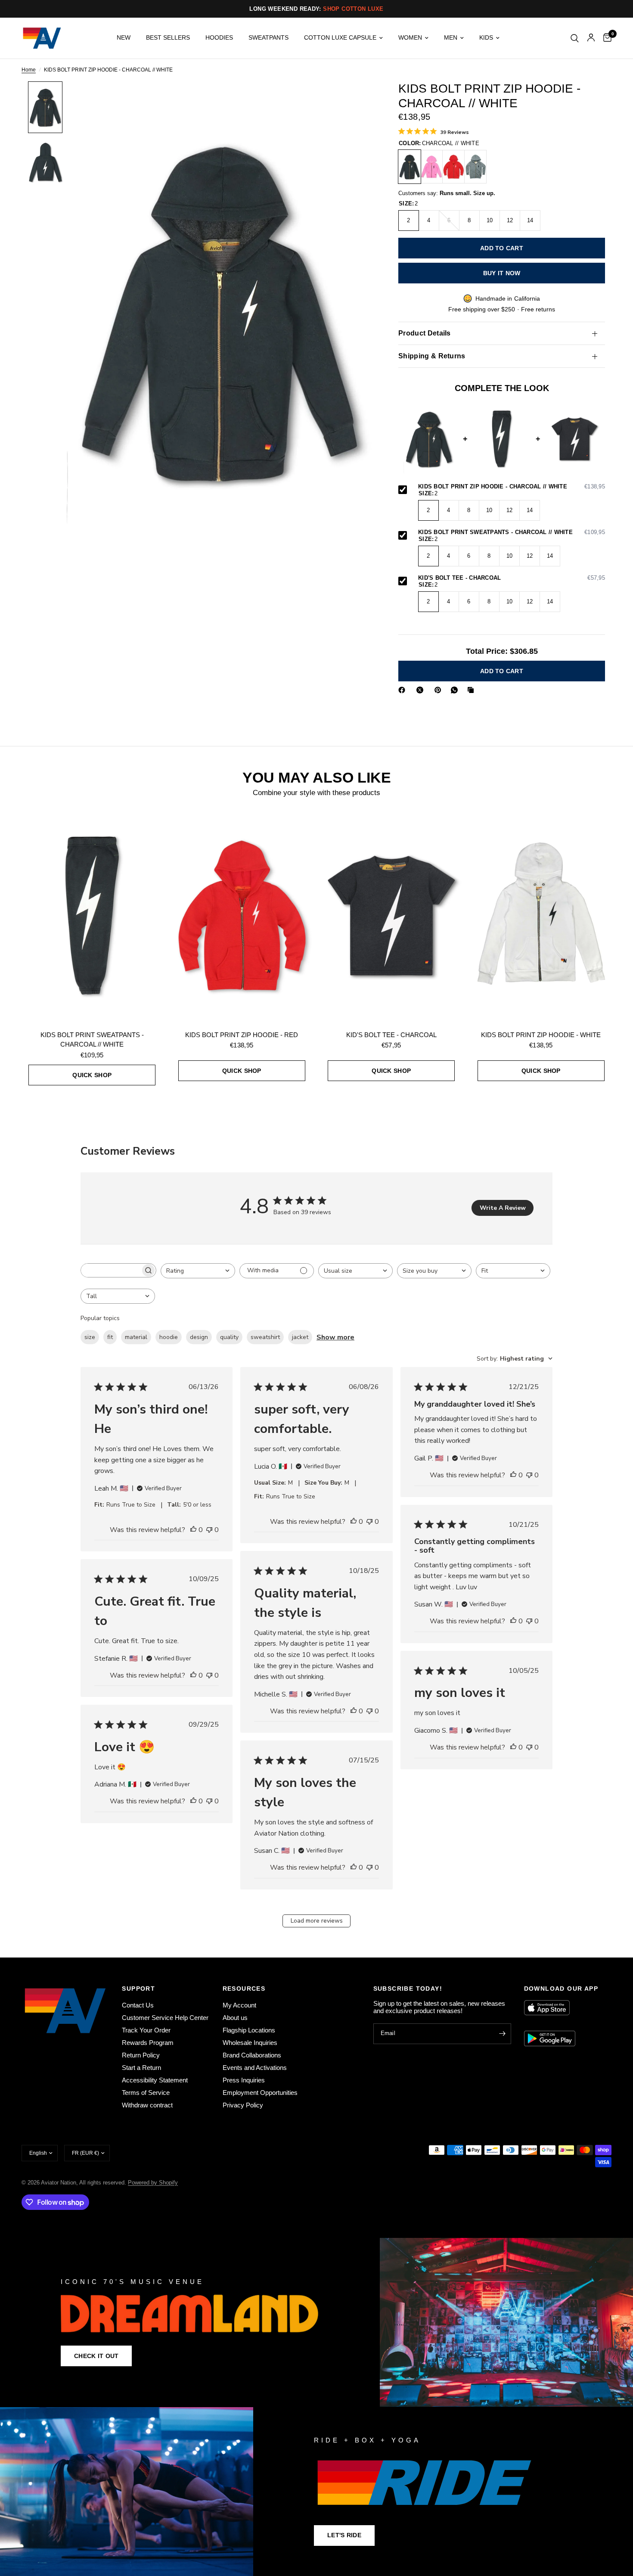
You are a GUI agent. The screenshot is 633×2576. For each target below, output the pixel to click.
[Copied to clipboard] (472, 690)
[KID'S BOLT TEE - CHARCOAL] (391, 915)
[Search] (575, 38)
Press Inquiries (244, 2080)
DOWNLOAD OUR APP (561, 1989)
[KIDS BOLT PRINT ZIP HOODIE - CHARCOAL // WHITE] (410, 167)
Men (451, 38)
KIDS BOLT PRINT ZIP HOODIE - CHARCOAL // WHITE (512, 487)
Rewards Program (148, 2043)
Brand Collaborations (252, 2055)
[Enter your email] (503, 2034)
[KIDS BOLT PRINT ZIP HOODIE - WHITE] (541, 915)
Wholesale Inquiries (250, 2043)
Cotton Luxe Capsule (340, 38)
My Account (239, 2005)
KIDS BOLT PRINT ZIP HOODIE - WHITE (541, 1035)
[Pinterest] (440, 690)
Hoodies (219, 38)
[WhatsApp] (456, 690)
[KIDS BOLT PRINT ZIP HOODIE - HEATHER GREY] (475, 167)
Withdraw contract (147, 2105)
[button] (96, 2356)
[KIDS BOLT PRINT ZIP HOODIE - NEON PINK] (431, 167)
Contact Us (138, 2005)
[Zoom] (354, 99)
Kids (486, 38)
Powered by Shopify (153, 2183)
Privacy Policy (243, 2105)
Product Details (425, 333)
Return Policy (141, 2055)
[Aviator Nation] (316, 2322)
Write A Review (503, 1208)
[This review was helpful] (193, 1530)
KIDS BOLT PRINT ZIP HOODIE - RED (242, 1035)
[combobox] (198, 1271)
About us (235, 2018)
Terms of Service (146, 2093)
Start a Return (141, 2068)
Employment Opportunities (260, 2093)
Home (29, 70)
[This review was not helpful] (209, 1530)
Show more (335, 1337)
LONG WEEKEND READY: (316, 9)
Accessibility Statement (155, 2080)
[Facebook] (403, 690)
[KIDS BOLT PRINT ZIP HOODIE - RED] (453, 167)
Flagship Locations (249, 2030)
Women (410, 38)
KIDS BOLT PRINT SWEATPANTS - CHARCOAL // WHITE (512, 532)
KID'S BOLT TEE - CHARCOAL (512, 578)
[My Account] (591, 38)
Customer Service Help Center (165, 2018)
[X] (422, 690)
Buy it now (502, 273)
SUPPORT (138, 1989)
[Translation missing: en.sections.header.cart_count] (605, 38)
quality (229, 1337)
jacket (300, 1337)
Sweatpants (268, 38)
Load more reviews (317, 1921)
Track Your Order (146, 2030)
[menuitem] (124, 38)
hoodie (169, 1337)
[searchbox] (111, 1270)
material (136, 1337)
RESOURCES (244, 1989)
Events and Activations (255, 2068)
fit (110, 1337)
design (199, 1337)
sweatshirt (265, 1337)
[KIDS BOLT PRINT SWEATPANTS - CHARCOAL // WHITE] (92, 915)
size (90, 1337)
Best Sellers (168, 38)
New (124, 38)
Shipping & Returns (432, 356)
